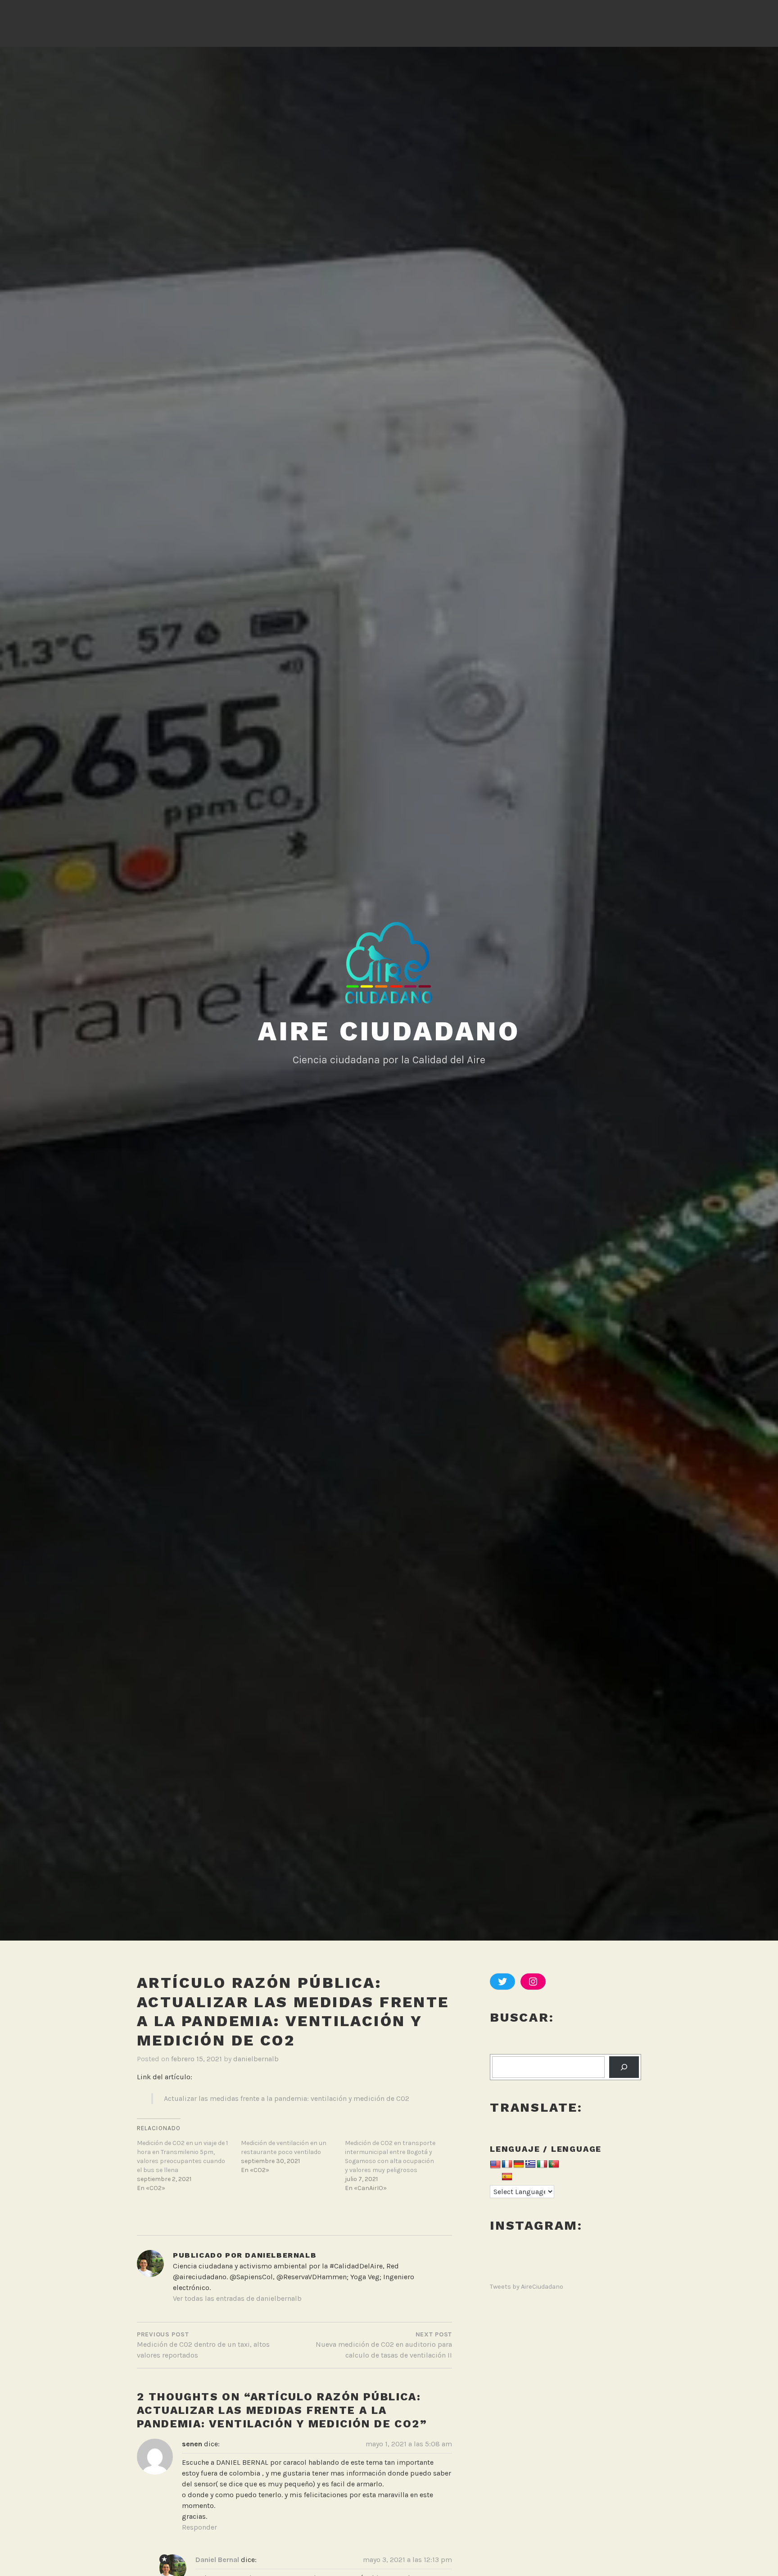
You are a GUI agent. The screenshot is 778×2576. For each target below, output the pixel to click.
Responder (199, 2527)
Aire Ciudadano (389, 1031)
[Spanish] (507, 2177)
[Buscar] (624, 2067)
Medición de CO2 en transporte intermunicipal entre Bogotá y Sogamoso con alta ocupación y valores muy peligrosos (390, 2156)
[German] (519, 2165)
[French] (507, 2165)
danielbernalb (256, 2059)
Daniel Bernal (217, 2560)
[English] (495, 2165)
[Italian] (542, 2165)
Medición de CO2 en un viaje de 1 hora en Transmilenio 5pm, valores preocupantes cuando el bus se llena (182, 2156)
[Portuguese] (554, 2165)
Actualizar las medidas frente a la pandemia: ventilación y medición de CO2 (287, 2098)
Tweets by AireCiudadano (527, 2287)
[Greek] (530, 2165)
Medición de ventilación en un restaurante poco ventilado (284, 2147)
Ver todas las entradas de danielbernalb (237, 2298)
